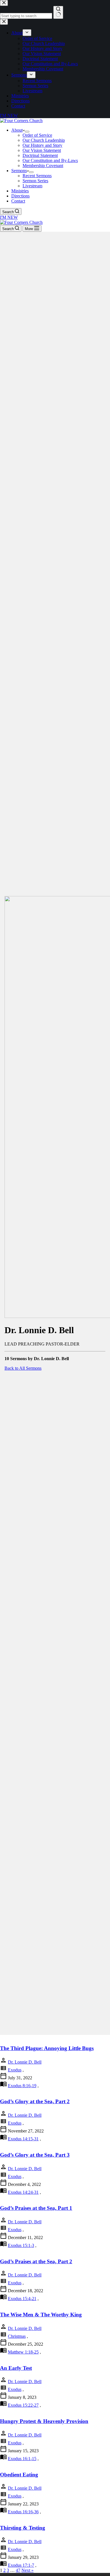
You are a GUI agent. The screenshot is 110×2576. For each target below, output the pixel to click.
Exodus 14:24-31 (23, 2192)
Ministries (20, 191)
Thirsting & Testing (23, 2528)
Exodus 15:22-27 (23, 2405)
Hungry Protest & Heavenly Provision (44, 2421)
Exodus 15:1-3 (21, 2245)
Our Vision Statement (42, 150)
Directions (20, 196)
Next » (27, 2570)
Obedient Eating (19, 2475)
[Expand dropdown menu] (27, 132)
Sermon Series (35, 181)
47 (18, 2570)
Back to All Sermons (23, 1368)
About (17, 130)
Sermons (19, 171)
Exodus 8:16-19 (22, 2086)
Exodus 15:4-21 (22, 2299)
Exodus (15, 2070)
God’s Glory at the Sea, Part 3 (35, 2155)
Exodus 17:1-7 (21, 2565)
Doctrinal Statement (40, 155)
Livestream (32, 186)
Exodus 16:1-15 (22, 2459)
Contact (18, 201)
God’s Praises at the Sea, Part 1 (36, 2208)
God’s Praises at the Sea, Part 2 (36, 2261)
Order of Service (37, 135)
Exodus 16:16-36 (23, 2512)
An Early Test (16, 2368)
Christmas (17, 2336)
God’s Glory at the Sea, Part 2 (35, 2101)
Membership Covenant (43, 166)
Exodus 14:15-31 (23, 2139)
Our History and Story (42, 145)
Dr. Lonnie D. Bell (25, 2062)
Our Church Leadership (44, 140)
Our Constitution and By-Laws (50, 160)
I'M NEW (9, 217)
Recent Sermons (37, 176)
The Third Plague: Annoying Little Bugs (47, 2048)
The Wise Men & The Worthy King (41, 2315)
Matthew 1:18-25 (23, 2352)
